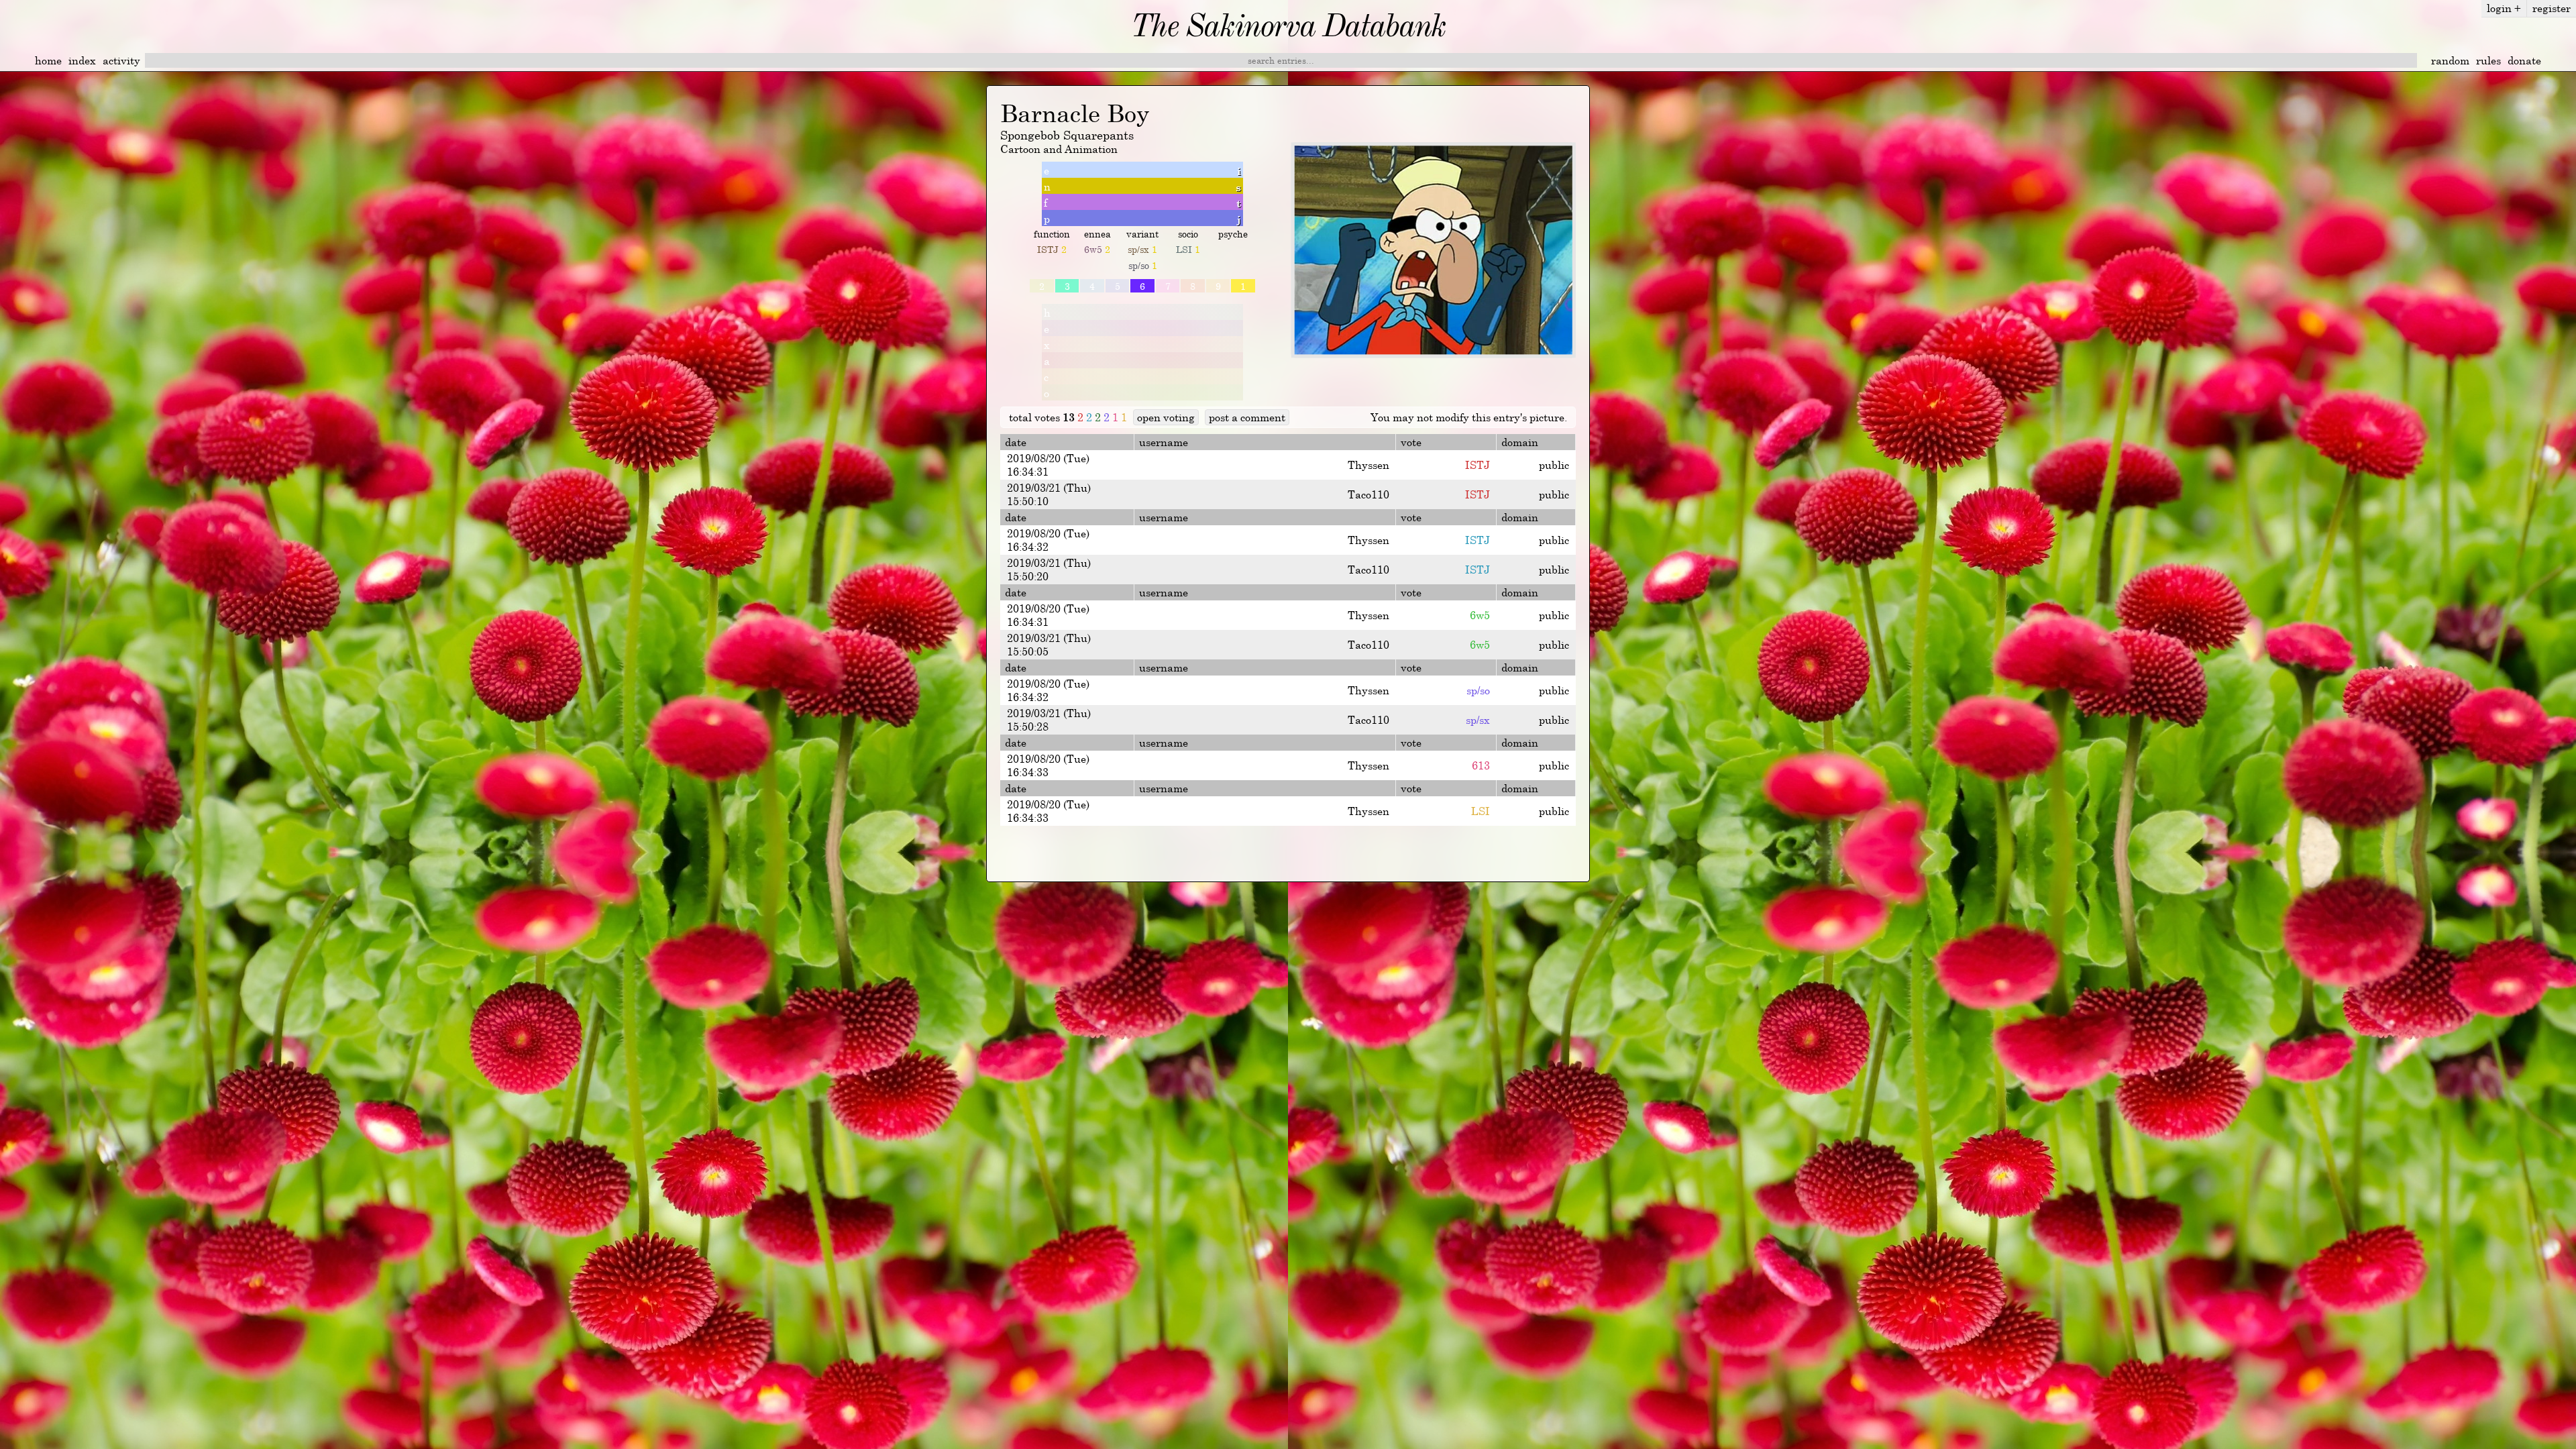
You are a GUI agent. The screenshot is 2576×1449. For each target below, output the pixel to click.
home (48, 60)
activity (121, 60)
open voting (1166, 417)
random (2450, 60)
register (2552, 8)
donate (2524, 60)
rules (2488, 60)
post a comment (1247, 417)
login (2504, 8)
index (82, 60)
